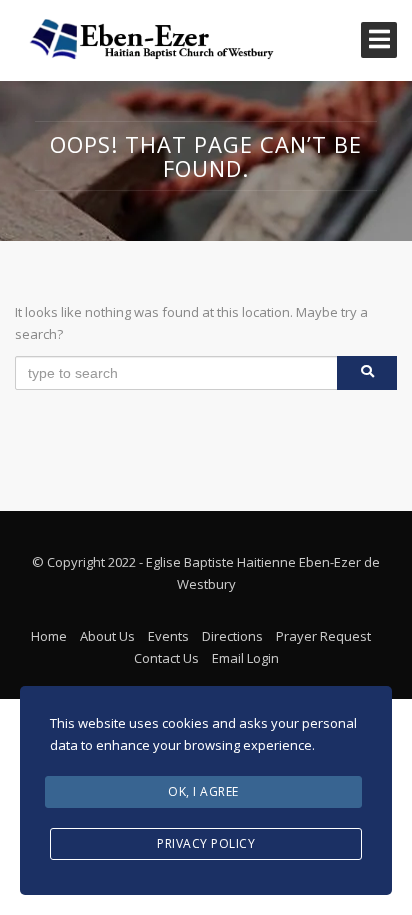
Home (49, 636)
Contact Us (166, 658)
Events (168, 636)
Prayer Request (323, 636)
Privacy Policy (206, 843)
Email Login (245, 658)
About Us (107, 636)
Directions (232, 636)
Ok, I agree (203, 791)
